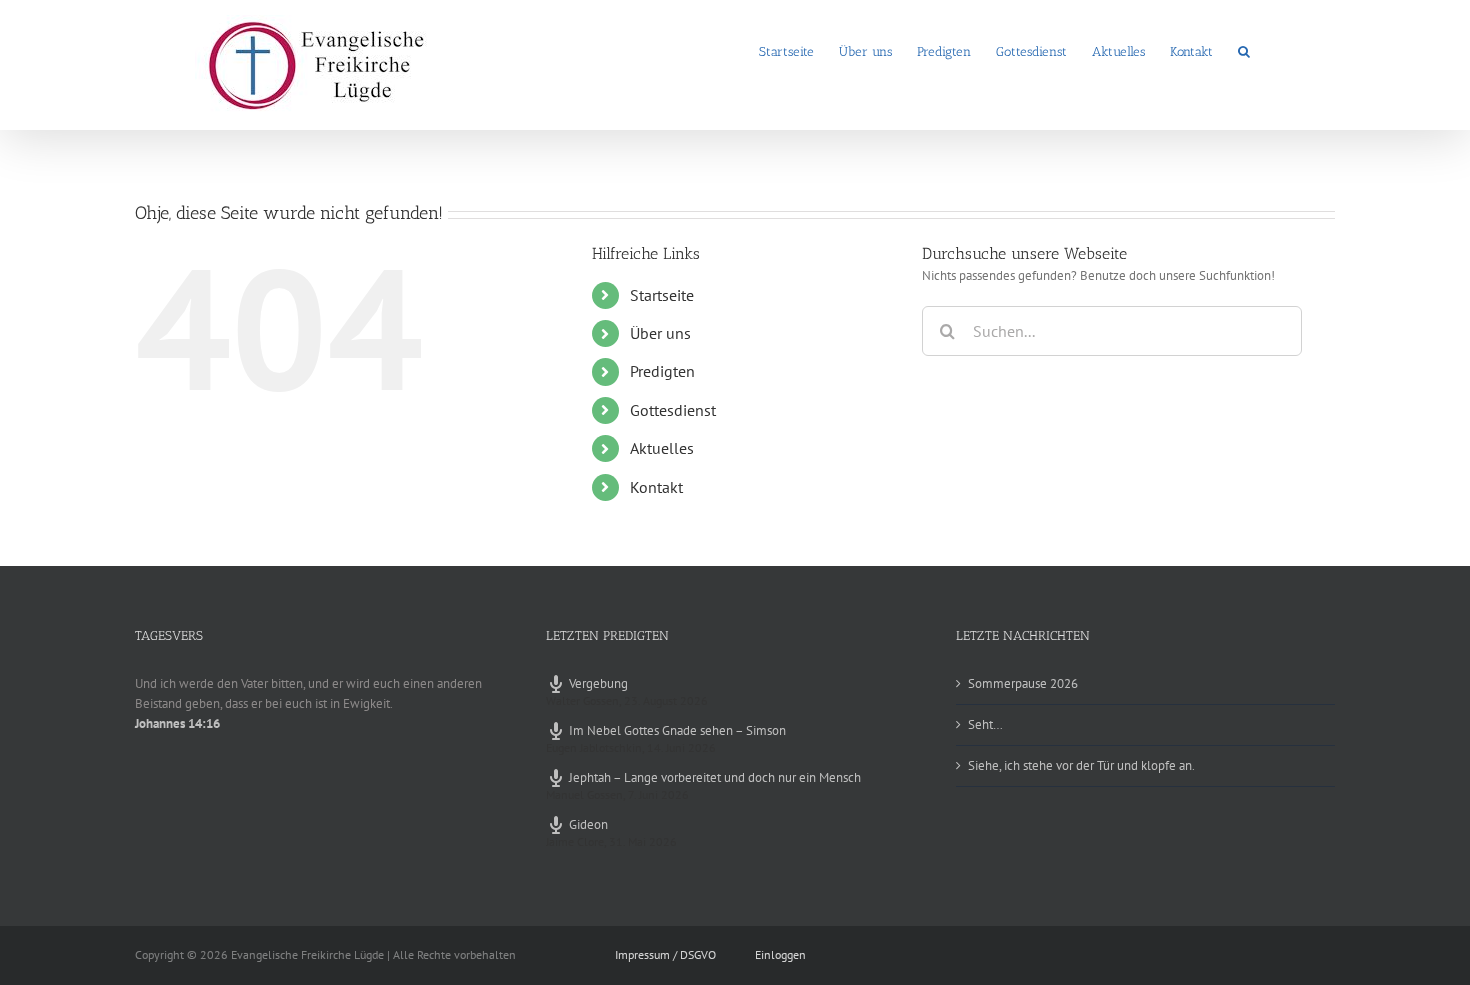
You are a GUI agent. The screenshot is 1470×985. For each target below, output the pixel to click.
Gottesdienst (673, 410)
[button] (1244, 50)
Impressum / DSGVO (665, 954)
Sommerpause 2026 (1023, 683)
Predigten (662, 371)
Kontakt (656, 487)
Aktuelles (662, 448)
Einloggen (780, 954)
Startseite (662, 295)
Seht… (985, 724)
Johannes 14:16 (177, 723)
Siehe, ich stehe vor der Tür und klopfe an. (1081, 765)
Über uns (660, 333)
